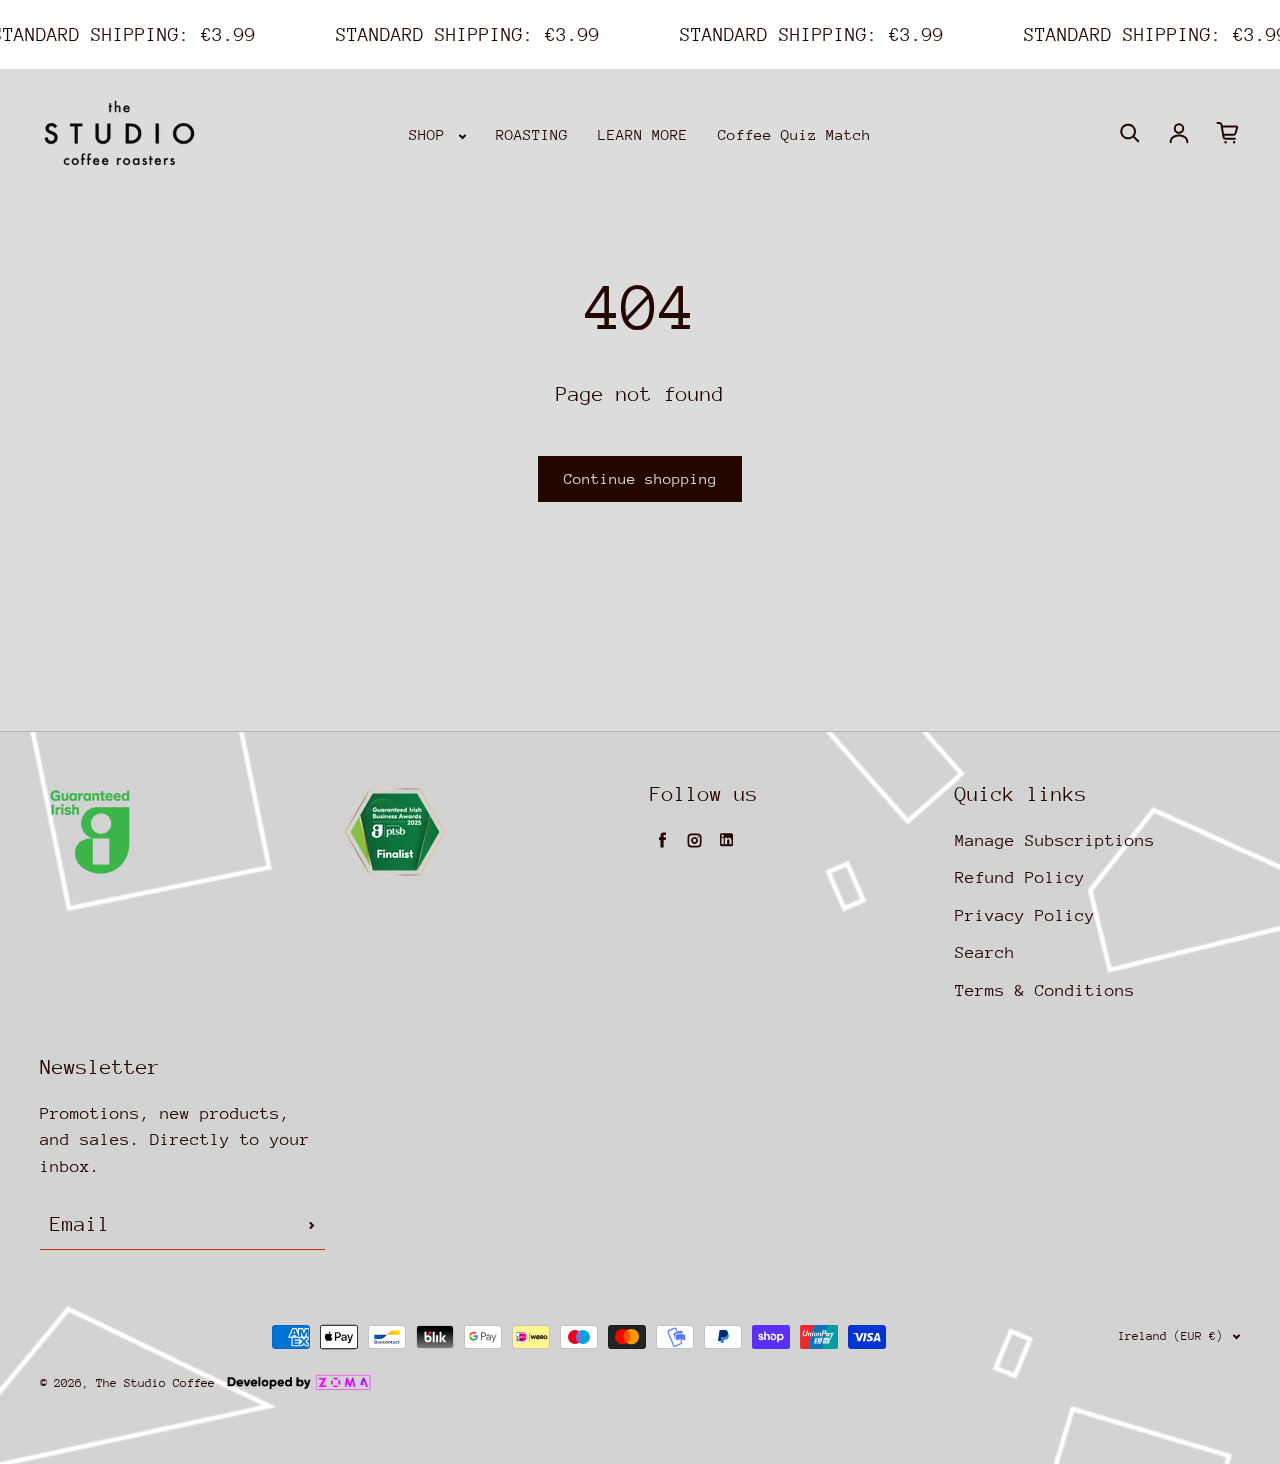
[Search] (1130, 133)
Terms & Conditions (1045, 990)
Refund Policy (1020, 877)
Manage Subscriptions (1055, 840)
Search (985, 952)
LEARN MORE (643, 134)
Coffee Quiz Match (794, 134)
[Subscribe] (312, 1225)
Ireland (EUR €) (1170, 1336)
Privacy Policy (1025, 915)
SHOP (431, 134)
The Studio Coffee (155, 1383)
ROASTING (532, 134)
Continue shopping (640, 478)
